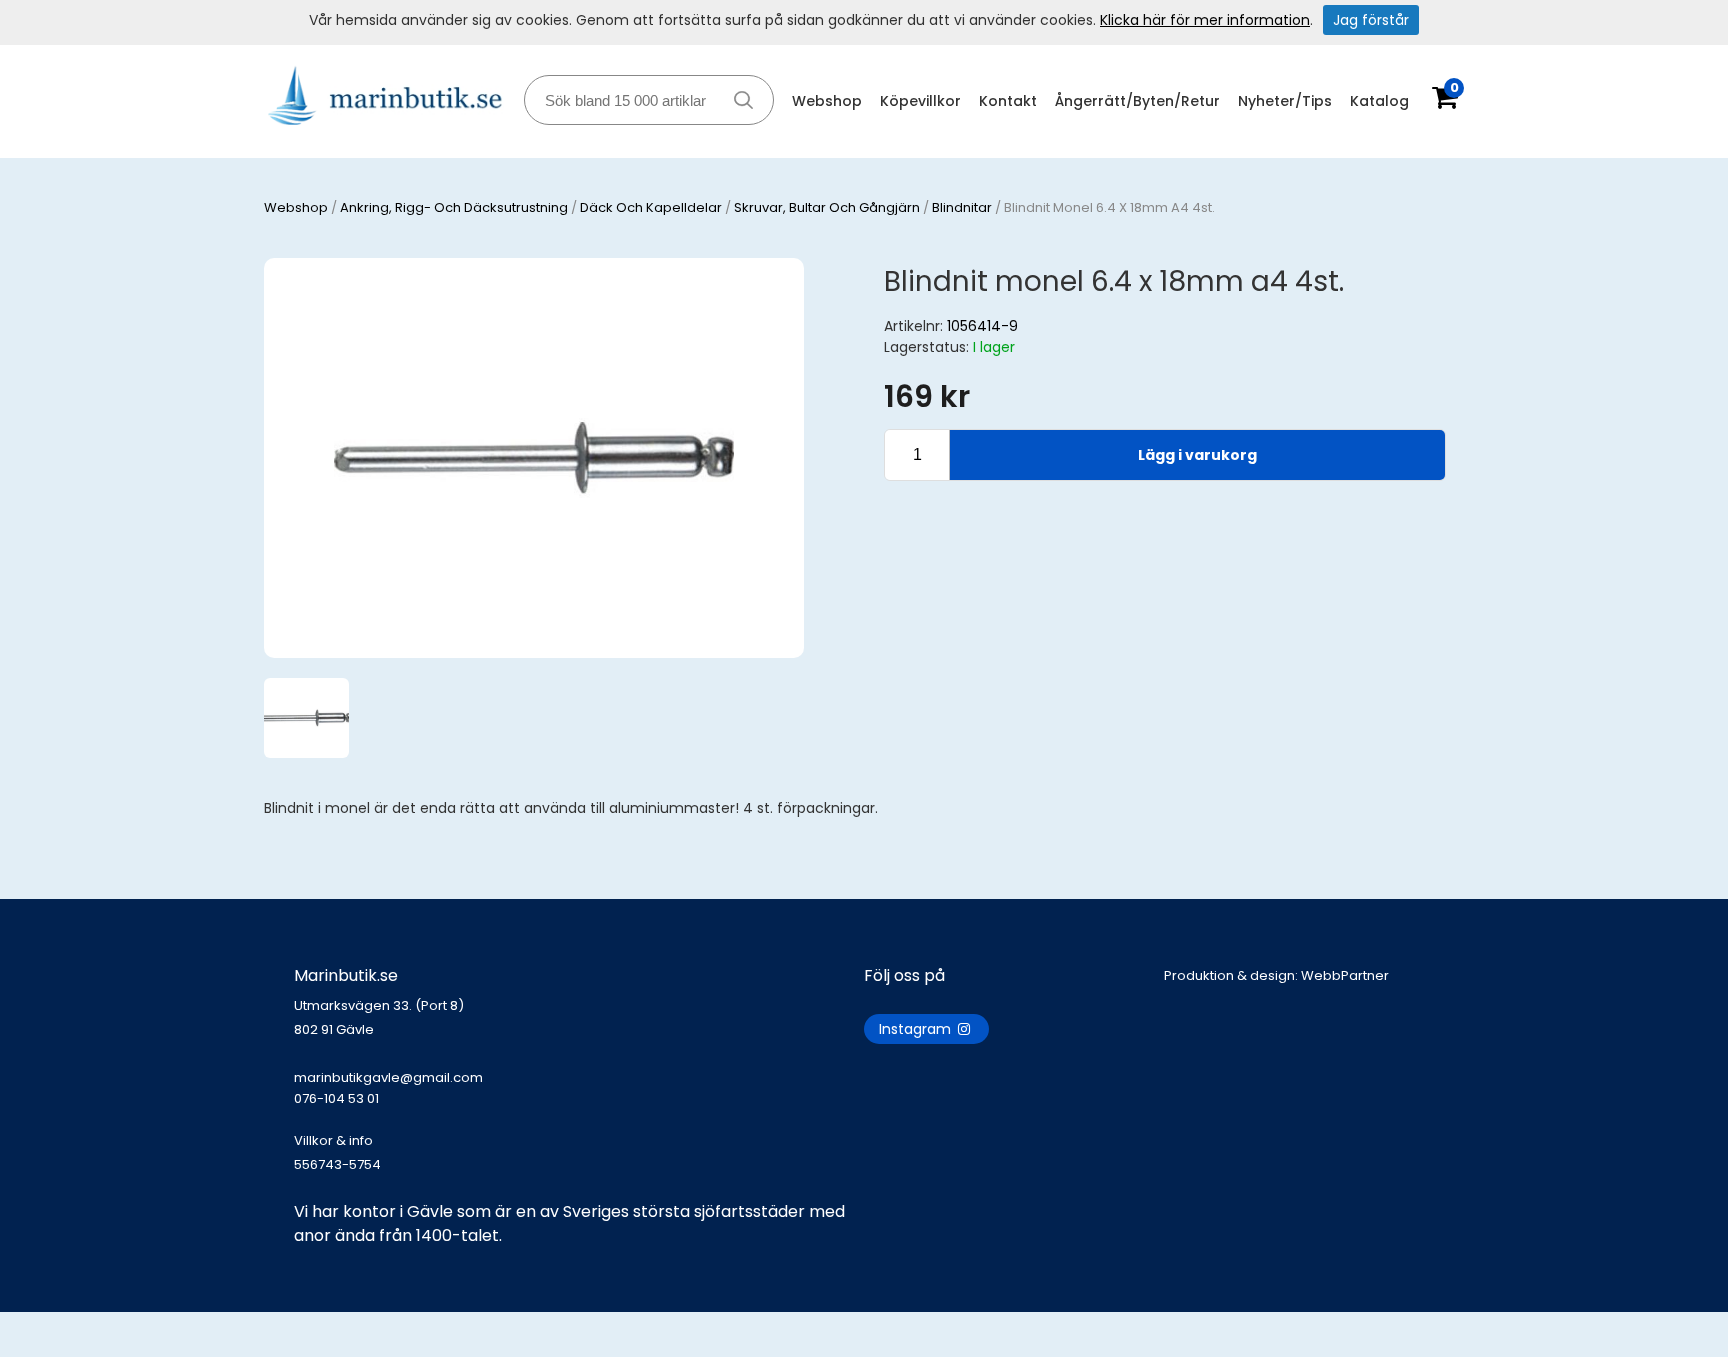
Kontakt (1008, 101)
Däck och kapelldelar (651, 207)
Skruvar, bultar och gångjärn (827, 207)
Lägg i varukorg (1197, 455)
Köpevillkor (920, 101)
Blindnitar (962, 207)
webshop (296, 207)
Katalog (1379, 101)
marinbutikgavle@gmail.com (388, 1088)
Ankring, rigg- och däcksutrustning (454, 207)
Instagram (917, 1029)
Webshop (827, 101)
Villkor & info (333, 1140)
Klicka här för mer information (1205, 20)
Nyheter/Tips (1285, 101)
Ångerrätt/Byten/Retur (1137, 101)
